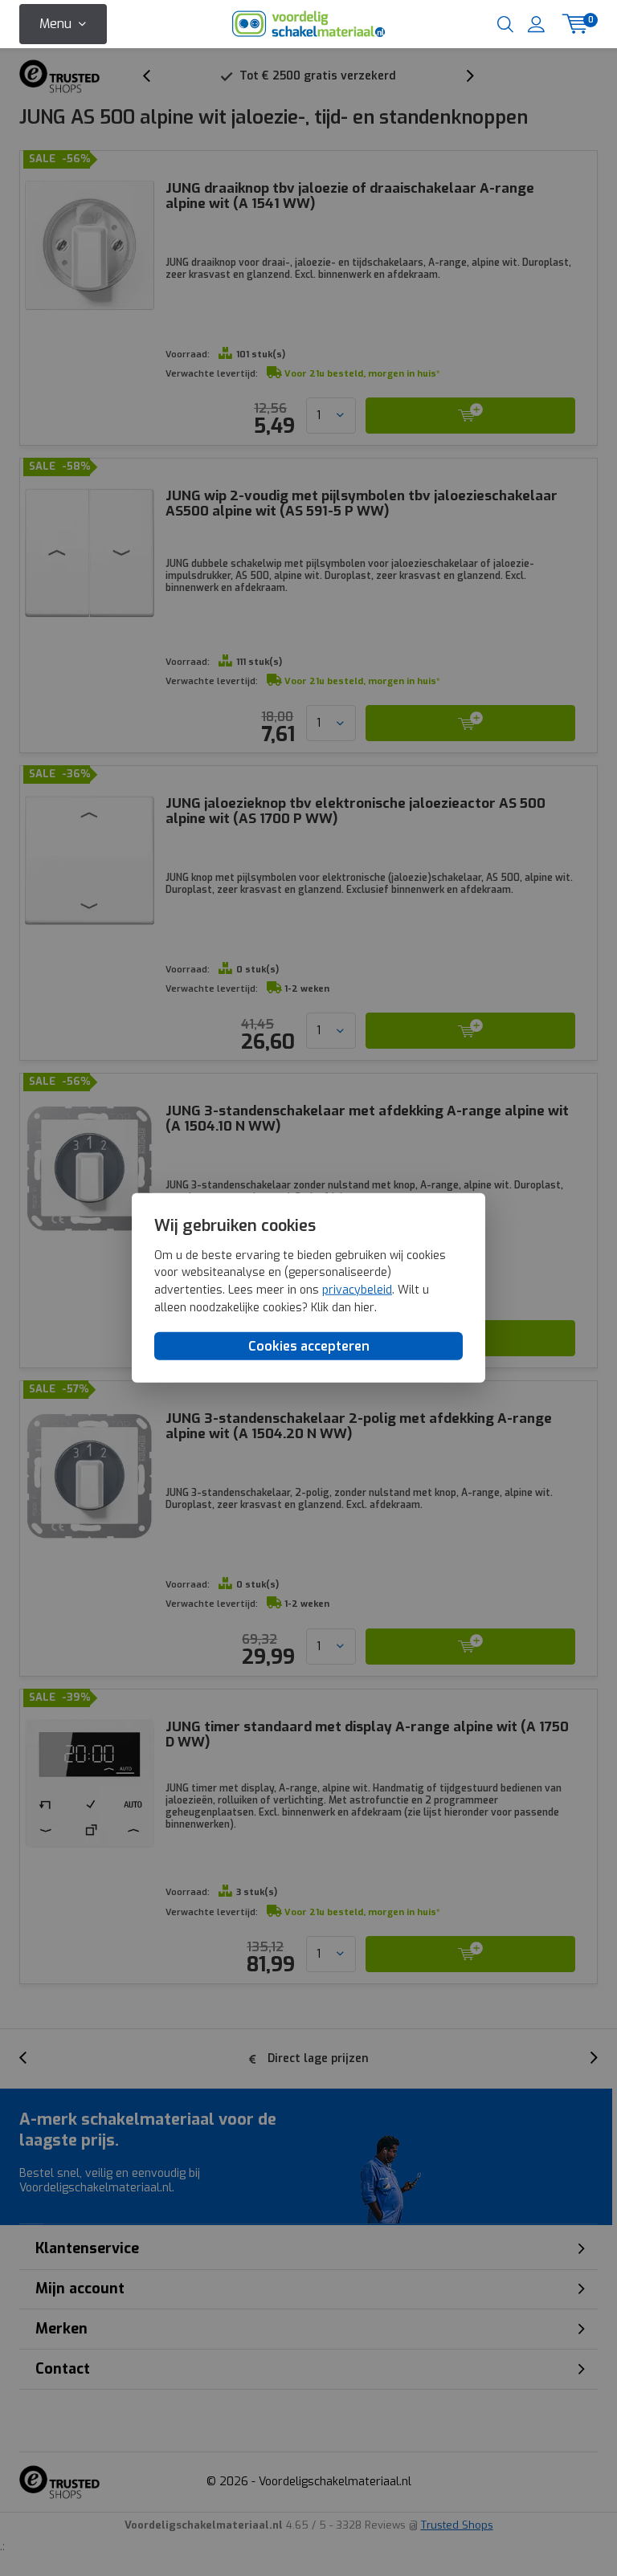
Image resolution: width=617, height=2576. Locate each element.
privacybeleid (357, 1290)
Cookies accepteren (309, 1346)
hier (364, 1307)
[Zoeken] (505, 24)
